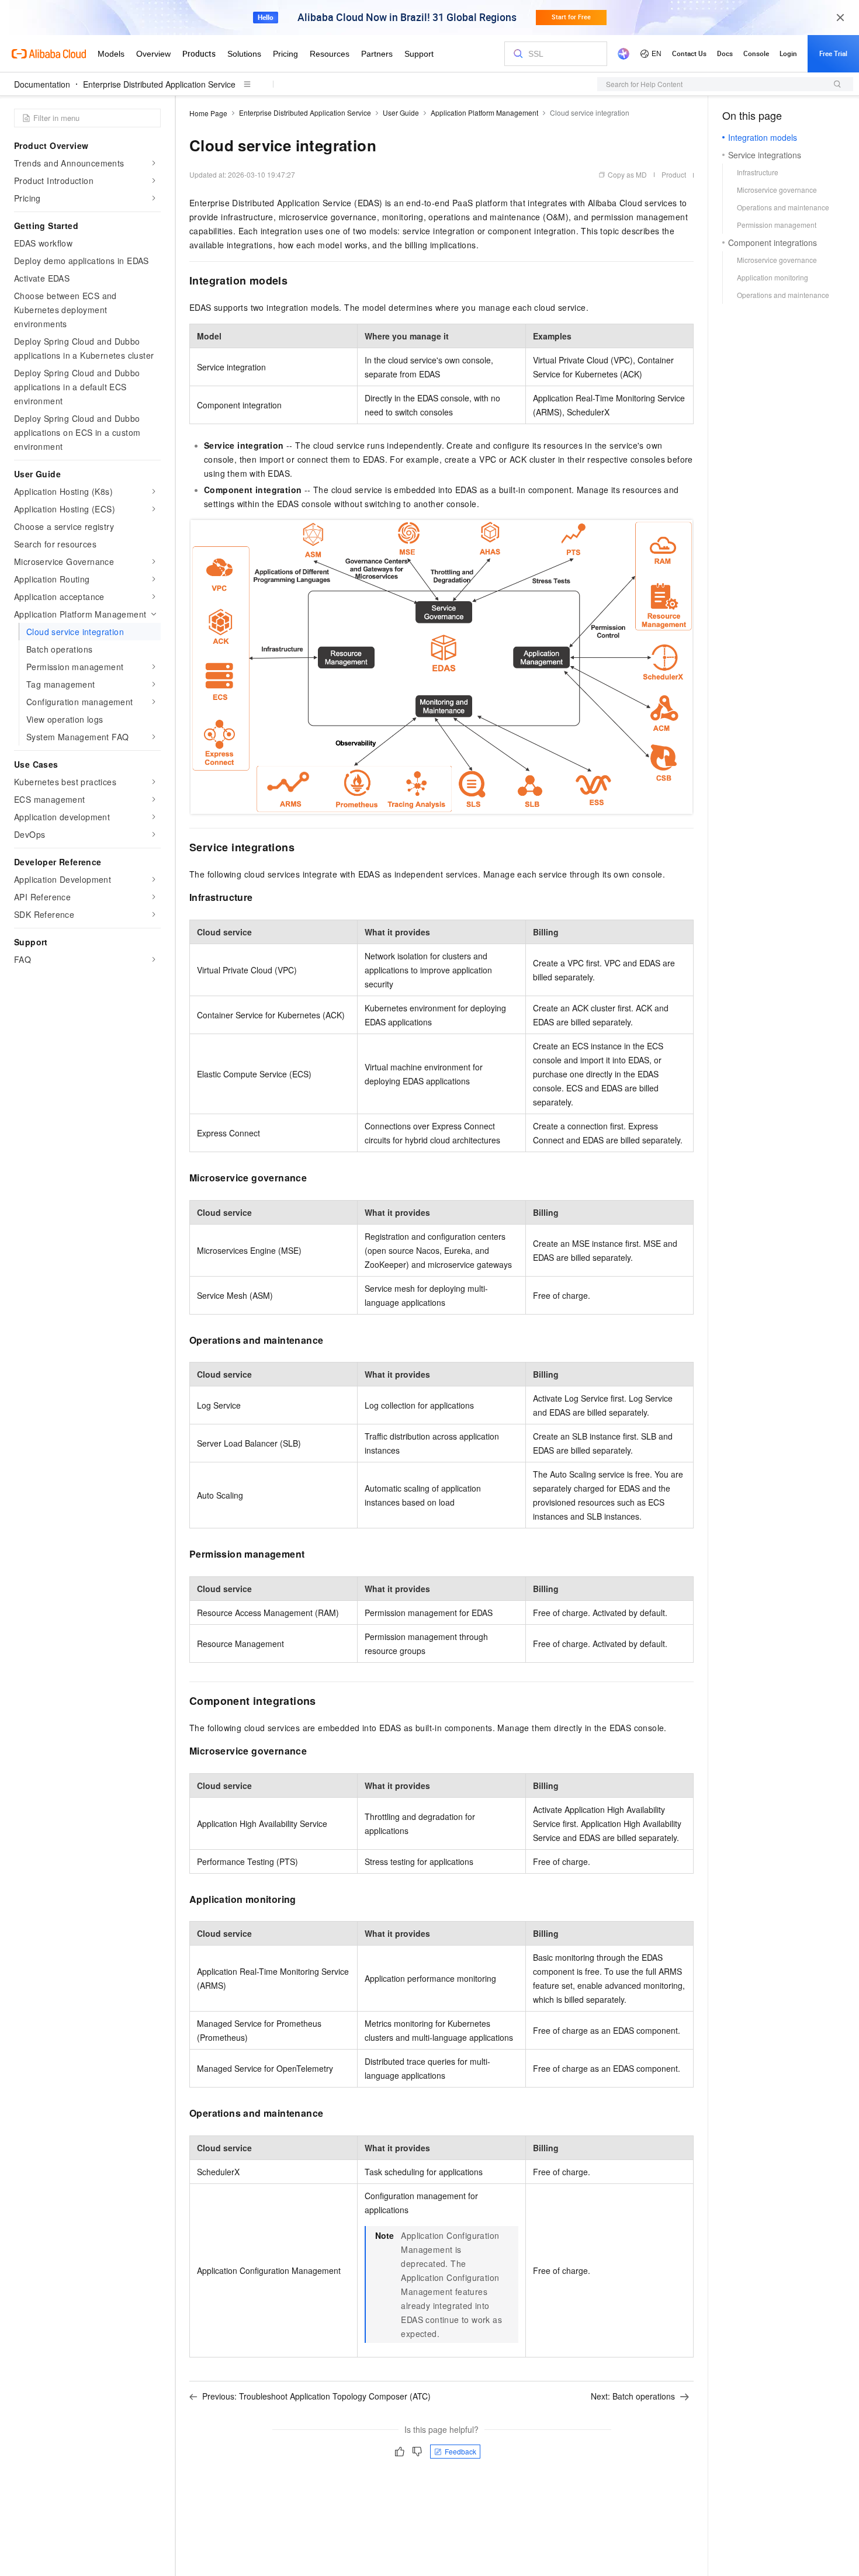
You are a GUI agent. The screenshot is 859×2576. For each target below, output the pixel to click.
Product (674, 174)
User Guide (401, 112)
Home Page (208, 113)
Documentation (42, 84)
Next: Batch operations (633, 2396)
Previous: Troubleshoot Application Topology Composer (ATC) (316, 2396)
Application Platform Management (484, 112)
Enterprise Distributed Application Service (159, 84)
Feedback (460, 2451)
